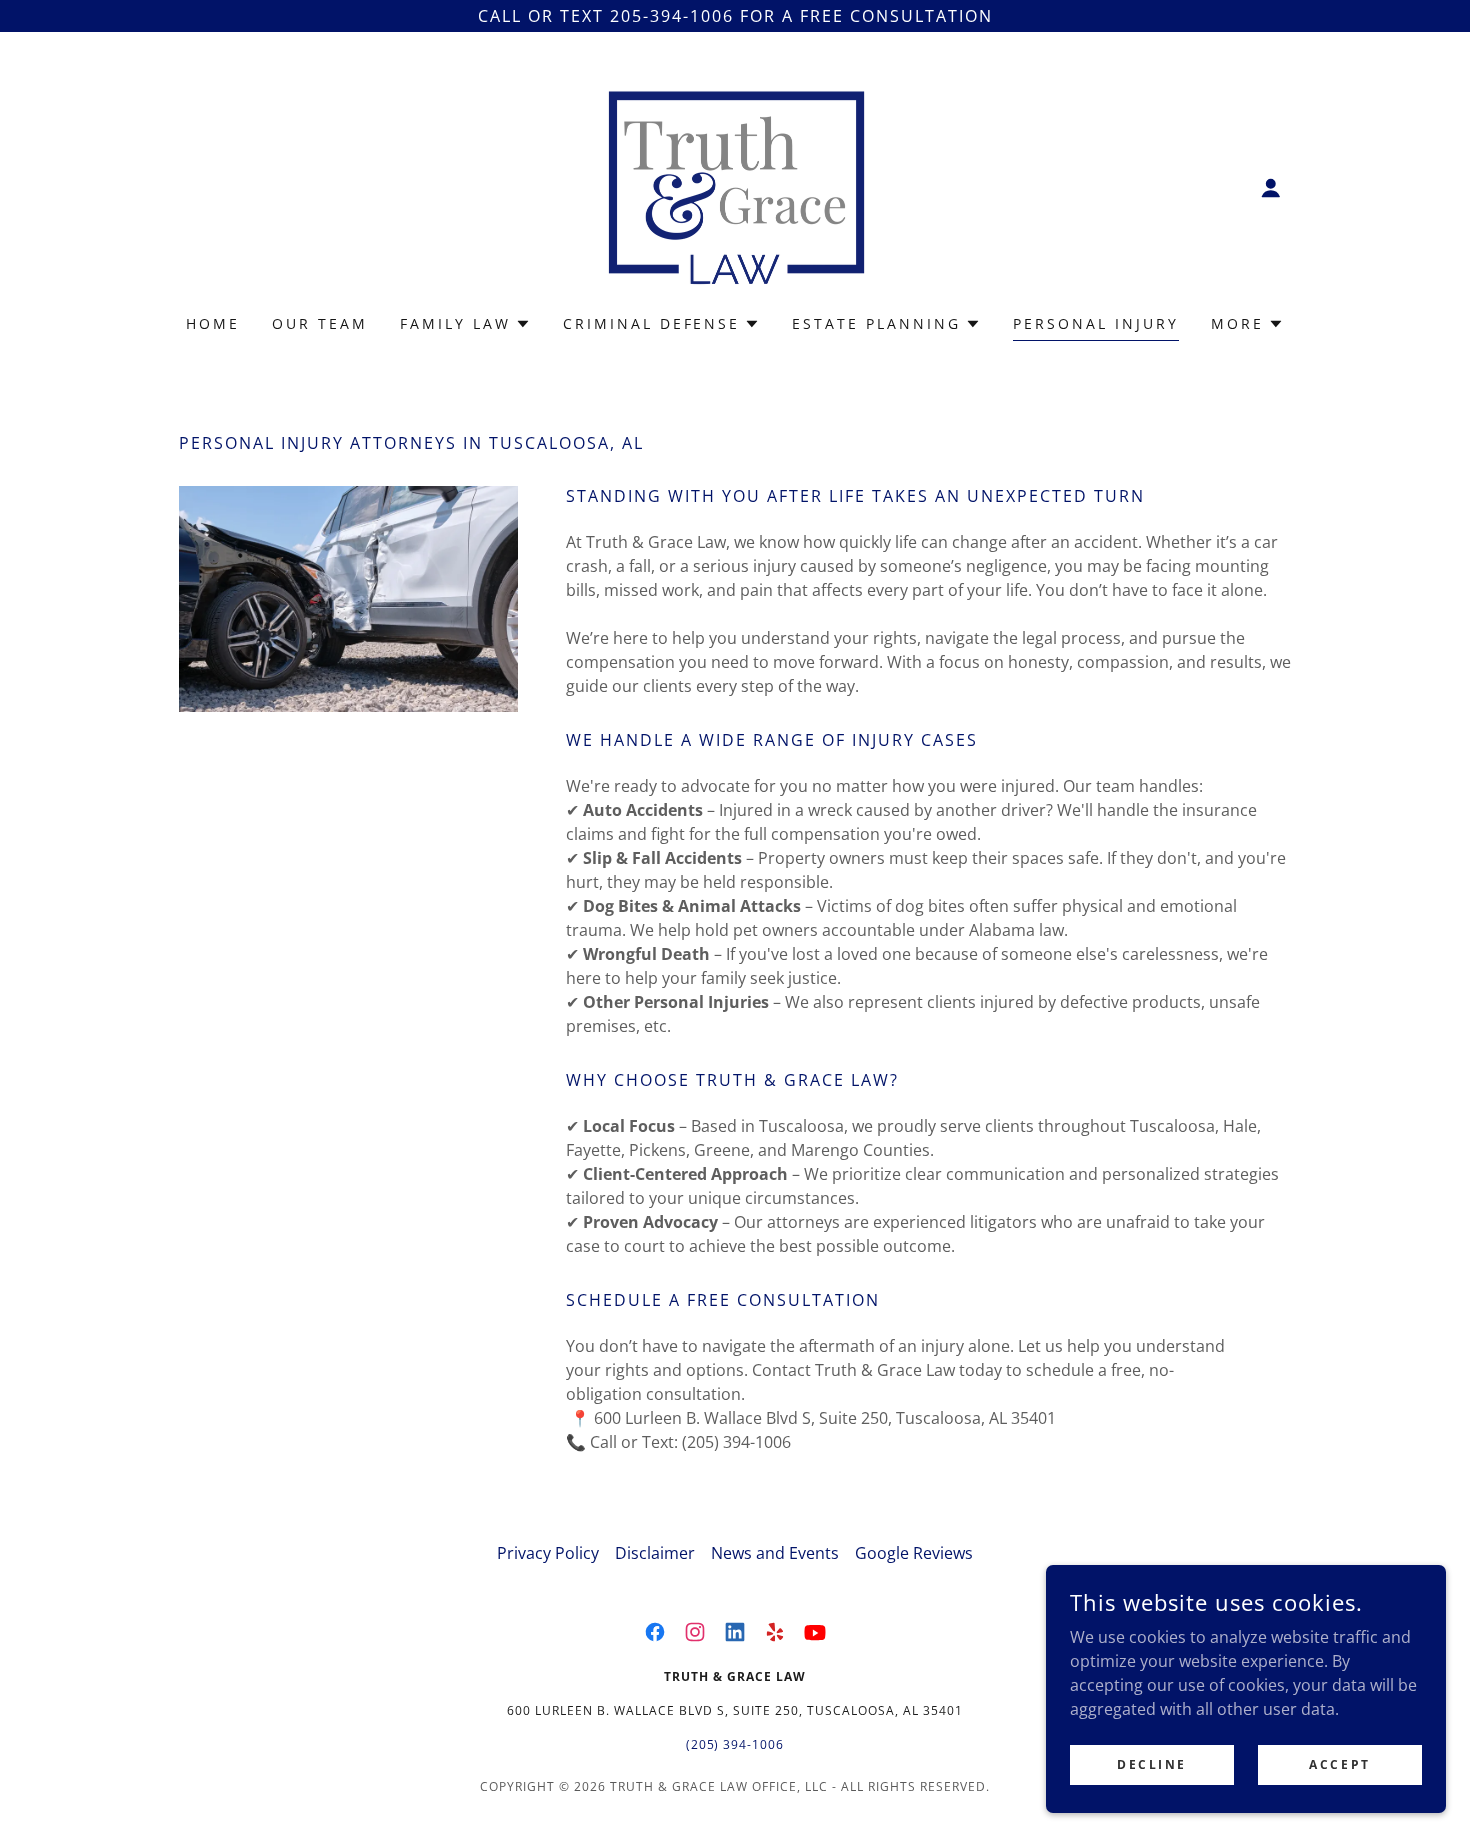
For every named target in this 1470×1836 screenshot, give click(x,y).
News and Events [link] (775, 1553)
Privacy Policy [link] (548, 1553)
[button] (1271, 188)
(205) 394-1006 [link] (735, 1744)
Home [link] (213, 323)
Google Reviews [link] (914, 1553)
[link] (735, 186)
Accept (1339, 1764)
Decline (1152, 1764)
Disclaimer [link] (655, 1553)
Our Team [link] (320, 323)
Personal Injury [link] (1096, 323)
